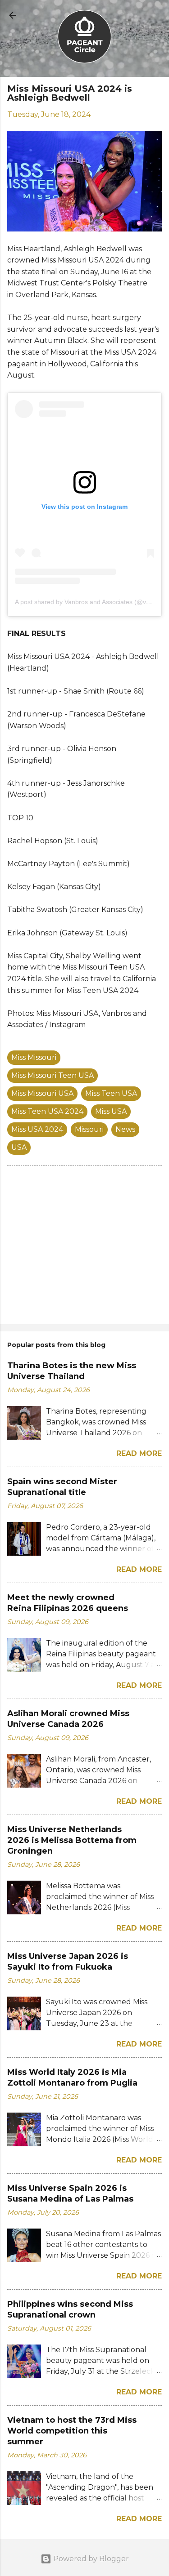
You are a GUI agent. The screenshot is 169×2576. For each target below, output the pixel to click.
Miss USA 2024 (37, 1129)
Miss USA (111, 1111)
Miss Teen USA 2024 (47, 1111)
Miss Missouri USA (42, 1093)
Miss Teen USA (111, 1093)
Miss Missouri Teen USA (53, 1075)
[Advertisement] (84, 1247)
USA (19, 1147)
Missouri (89, 1129)
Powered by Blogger (90, 2559)
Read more (139, 1453)
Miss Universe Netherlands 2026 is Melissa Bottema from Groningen (72, 1840)
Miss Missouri (34, 1057)
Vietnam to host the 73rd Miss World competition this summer (72, 2431)
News (125, 1129)
